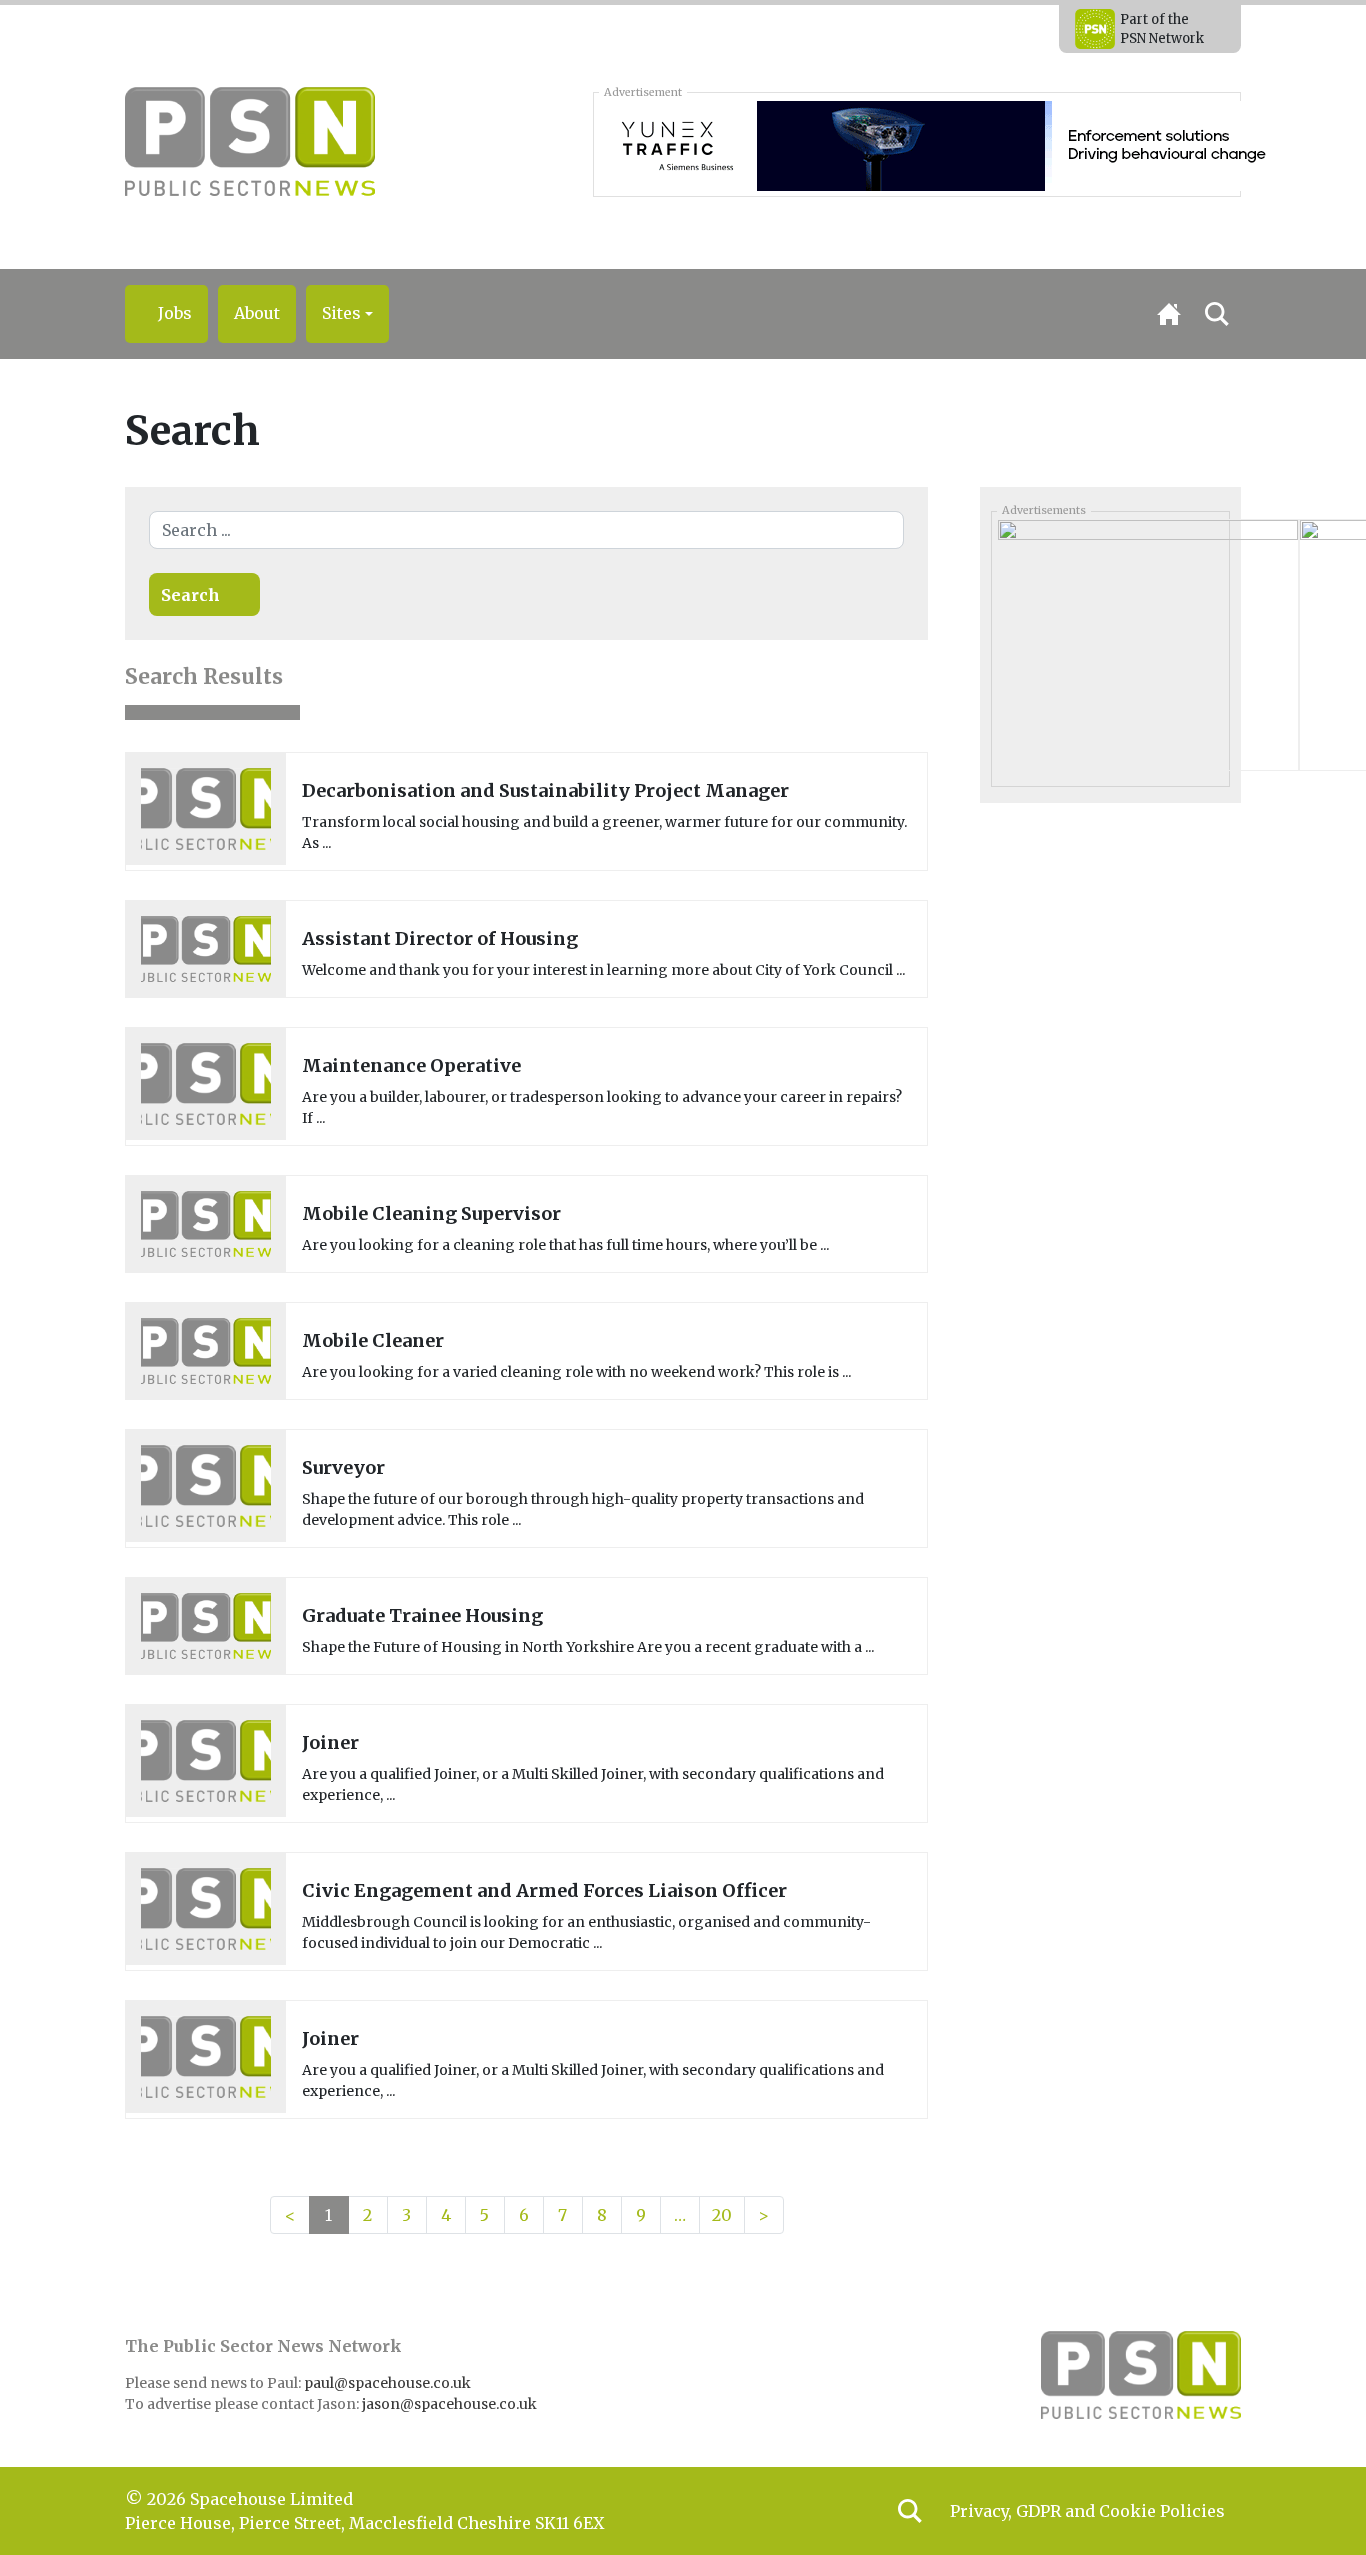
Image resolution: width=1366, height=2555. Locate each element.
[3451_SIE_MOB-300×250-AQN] (1148, 643)
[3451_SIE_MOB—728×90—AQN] (963, 144)
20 (722, 2215)
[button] (347, 314)
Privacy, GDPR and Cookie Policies (1087, 2511)
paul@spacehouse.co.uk (389, 2383)
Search (190, 595)
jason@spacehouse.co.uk (451, 2404)
